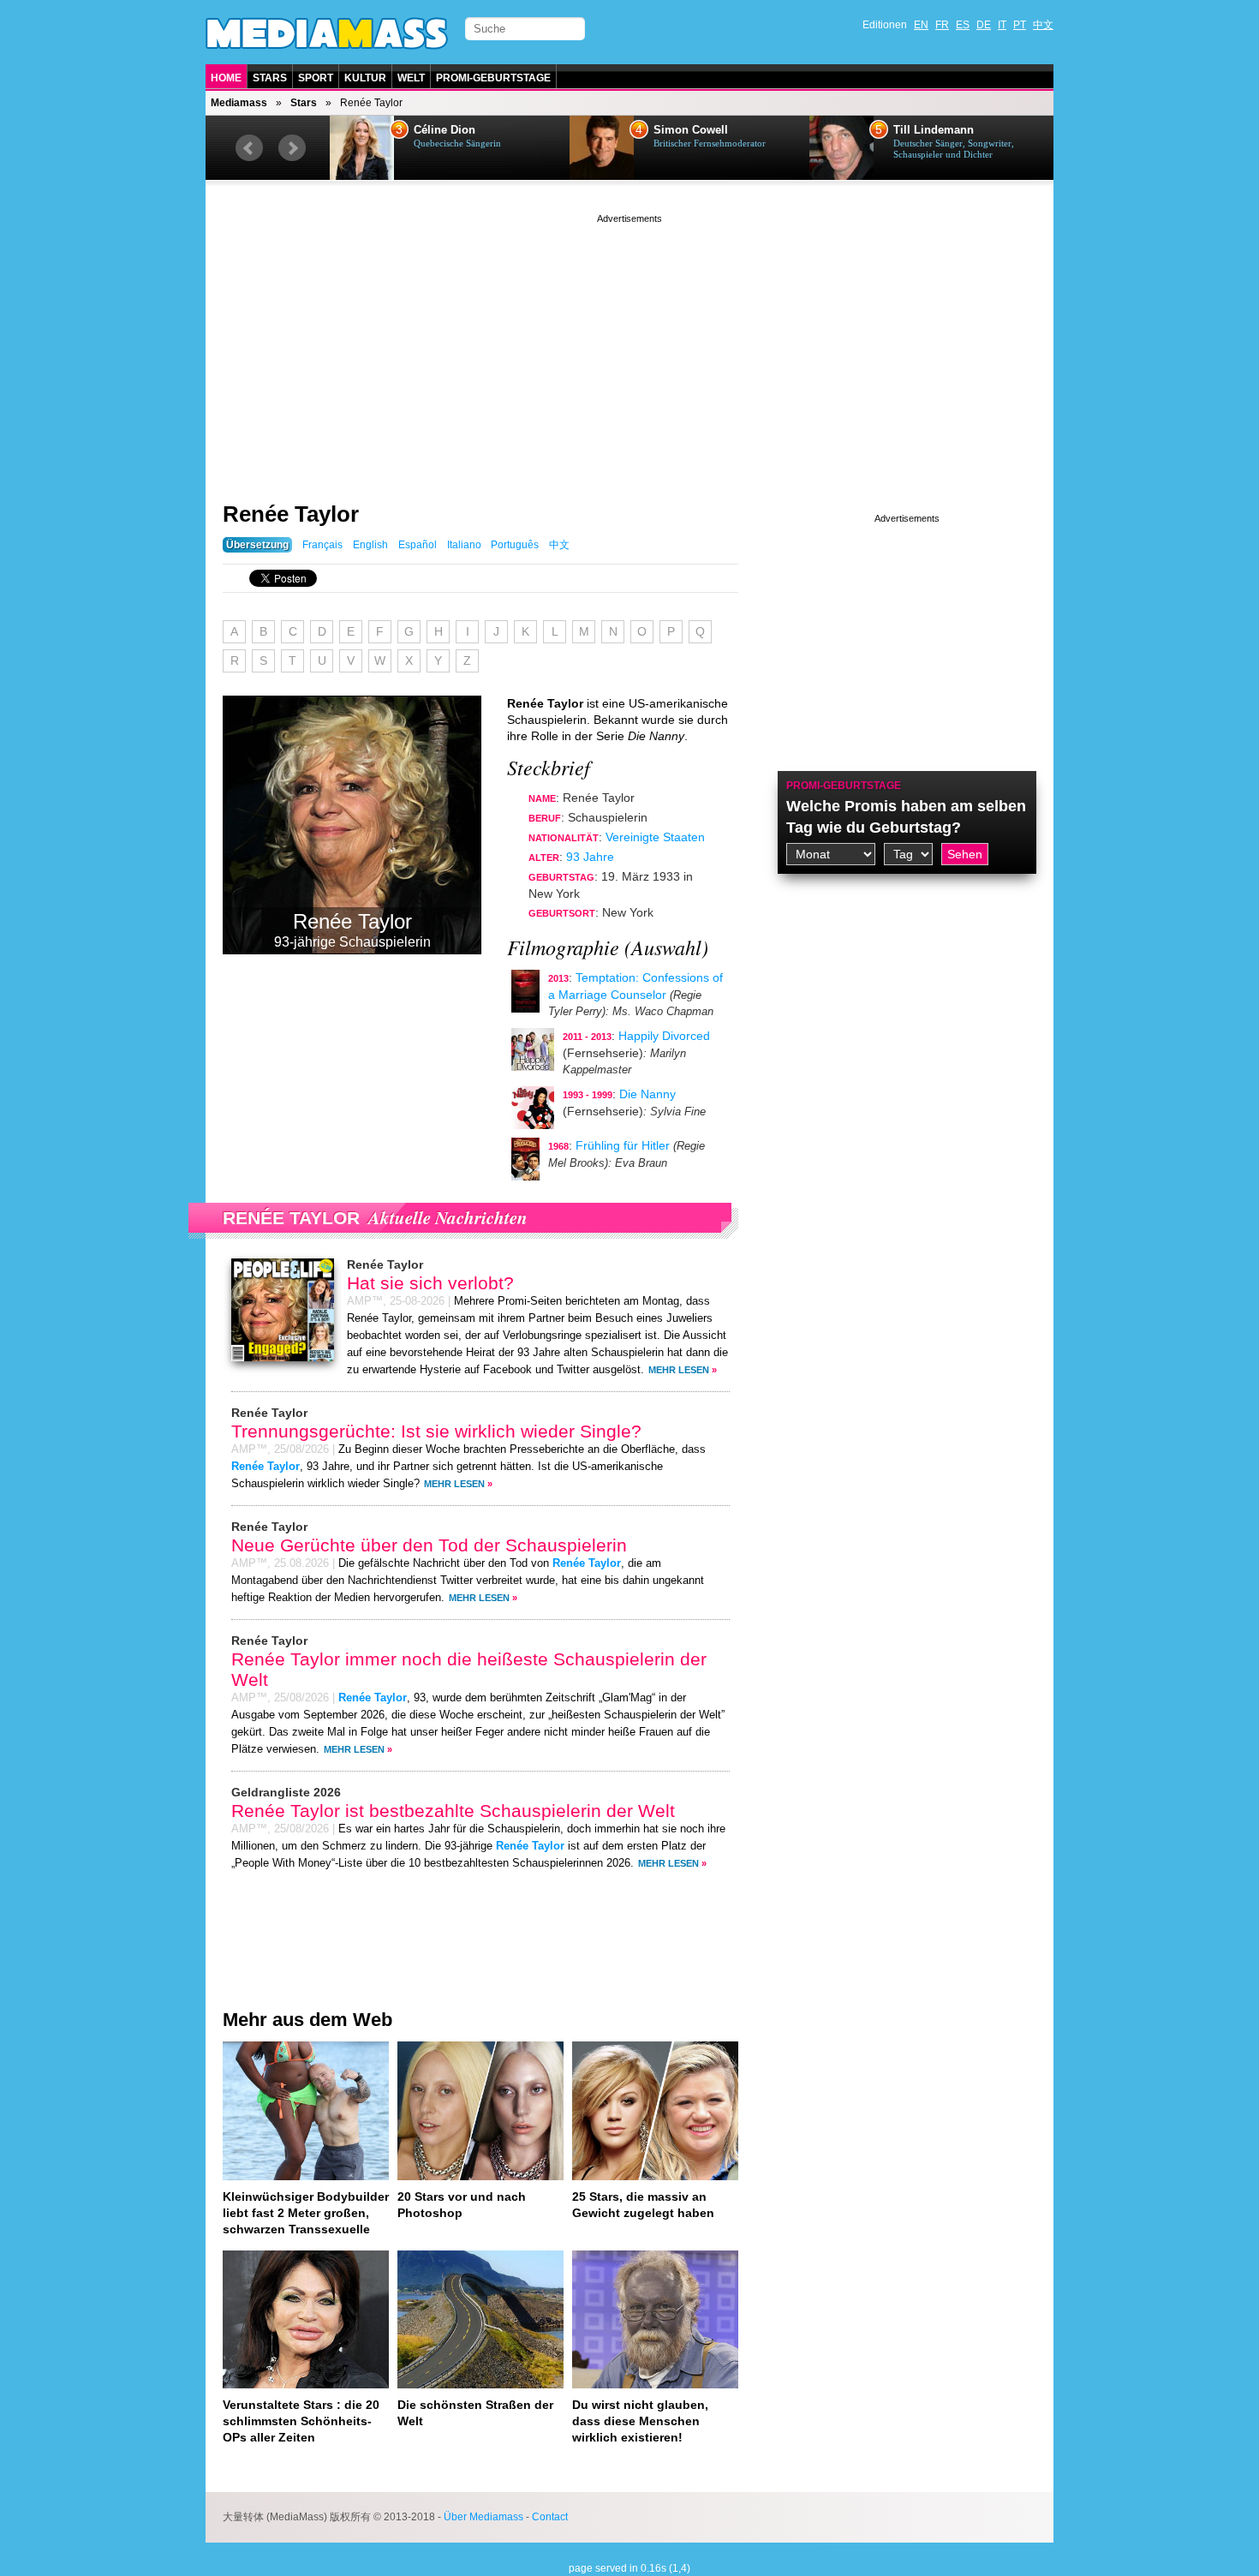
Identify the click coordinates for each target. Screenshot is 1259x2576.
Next (292, 148)
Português (515, 545)
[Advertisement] (629, 347)
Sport (316, 78)
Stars (270, 78)
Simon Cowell (691, 130)
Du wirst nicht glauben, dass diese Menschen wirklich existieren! (640, 2421)
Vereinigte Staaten (655, 837)
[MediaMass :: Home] (327, 33)
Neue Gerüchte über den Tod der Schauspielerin (429, 1545)
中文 (1043, 25)
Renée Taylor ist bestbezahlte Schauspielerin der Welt (453, 1811)
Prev (249, 148)
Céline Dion (445, 130)
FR (942, 25)
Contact (550, 2517)
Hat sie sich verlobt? (430, 1283)
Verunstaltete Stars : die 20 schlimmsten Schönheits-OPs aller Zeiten (301, 2421)
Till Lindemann (934, 130)
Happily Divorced (664, 1036)
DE (984, 25)
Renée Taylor (291, 514)
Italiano (464, 545)
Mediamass (239, 103)
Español (418, 545)
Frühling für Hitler (623, 1145)
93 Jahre (590, 857)
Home (226, 78)
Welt (411, 78)
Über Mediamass (483, 2517)
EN (921, 25)
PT (1020, 25)
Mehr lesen (679, 1370)
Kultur (365, 78)
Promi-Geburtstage (493, 78)
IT (1002, 25)
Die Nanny (647, 1094)
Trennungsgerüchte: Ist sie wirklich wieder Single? (436, 1431)
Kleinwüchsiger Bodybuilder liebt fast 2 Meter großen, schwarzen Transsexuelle (306, 2213)
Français (322, 545)
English (370, 545)
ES (963, 25)
